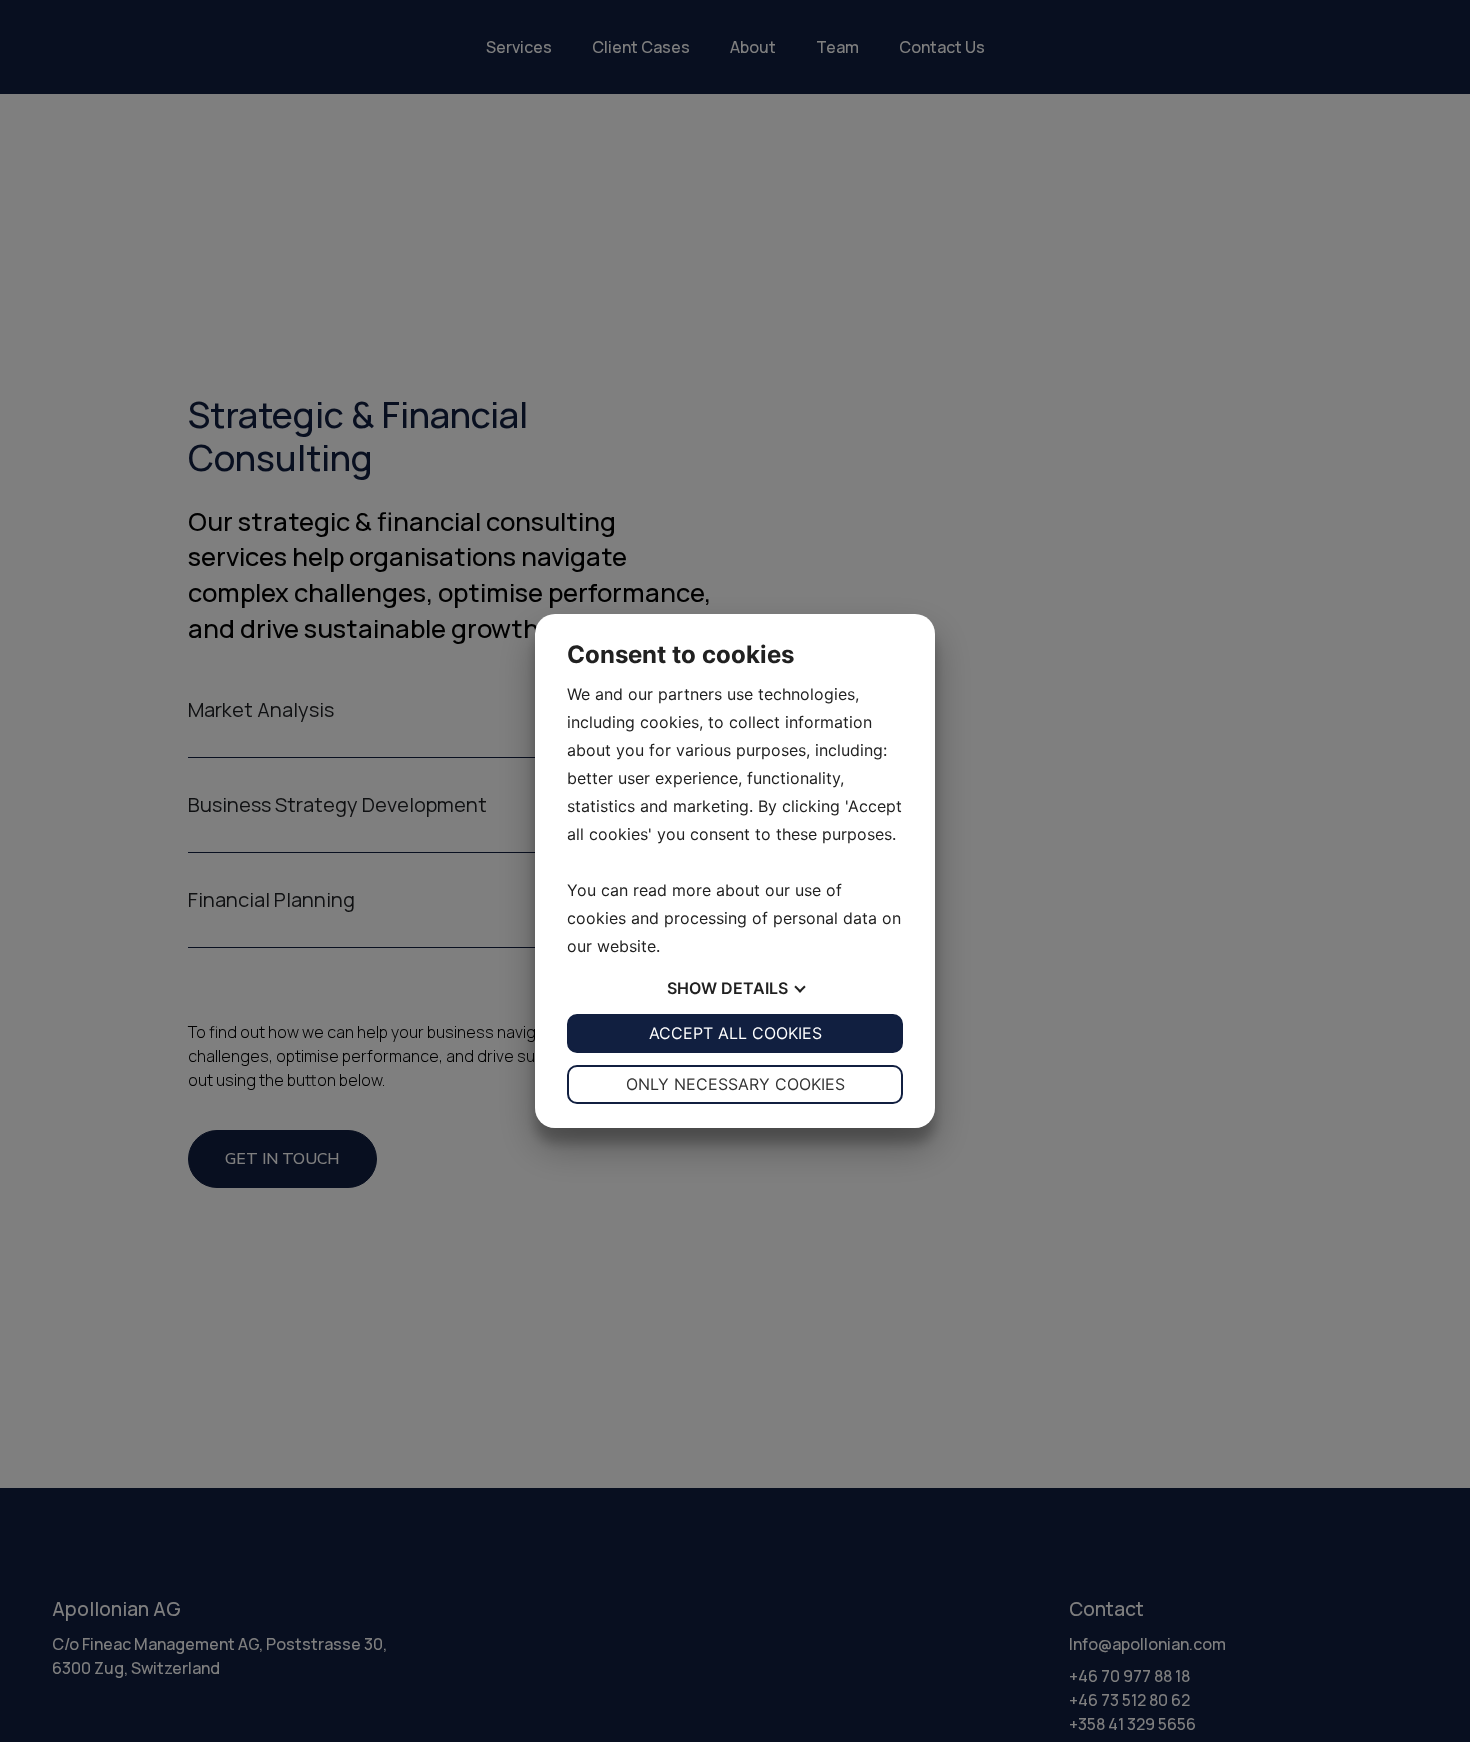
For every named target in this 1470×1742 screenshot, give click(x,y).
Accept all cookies (735, 1033)
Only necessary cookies (735, 1084)
